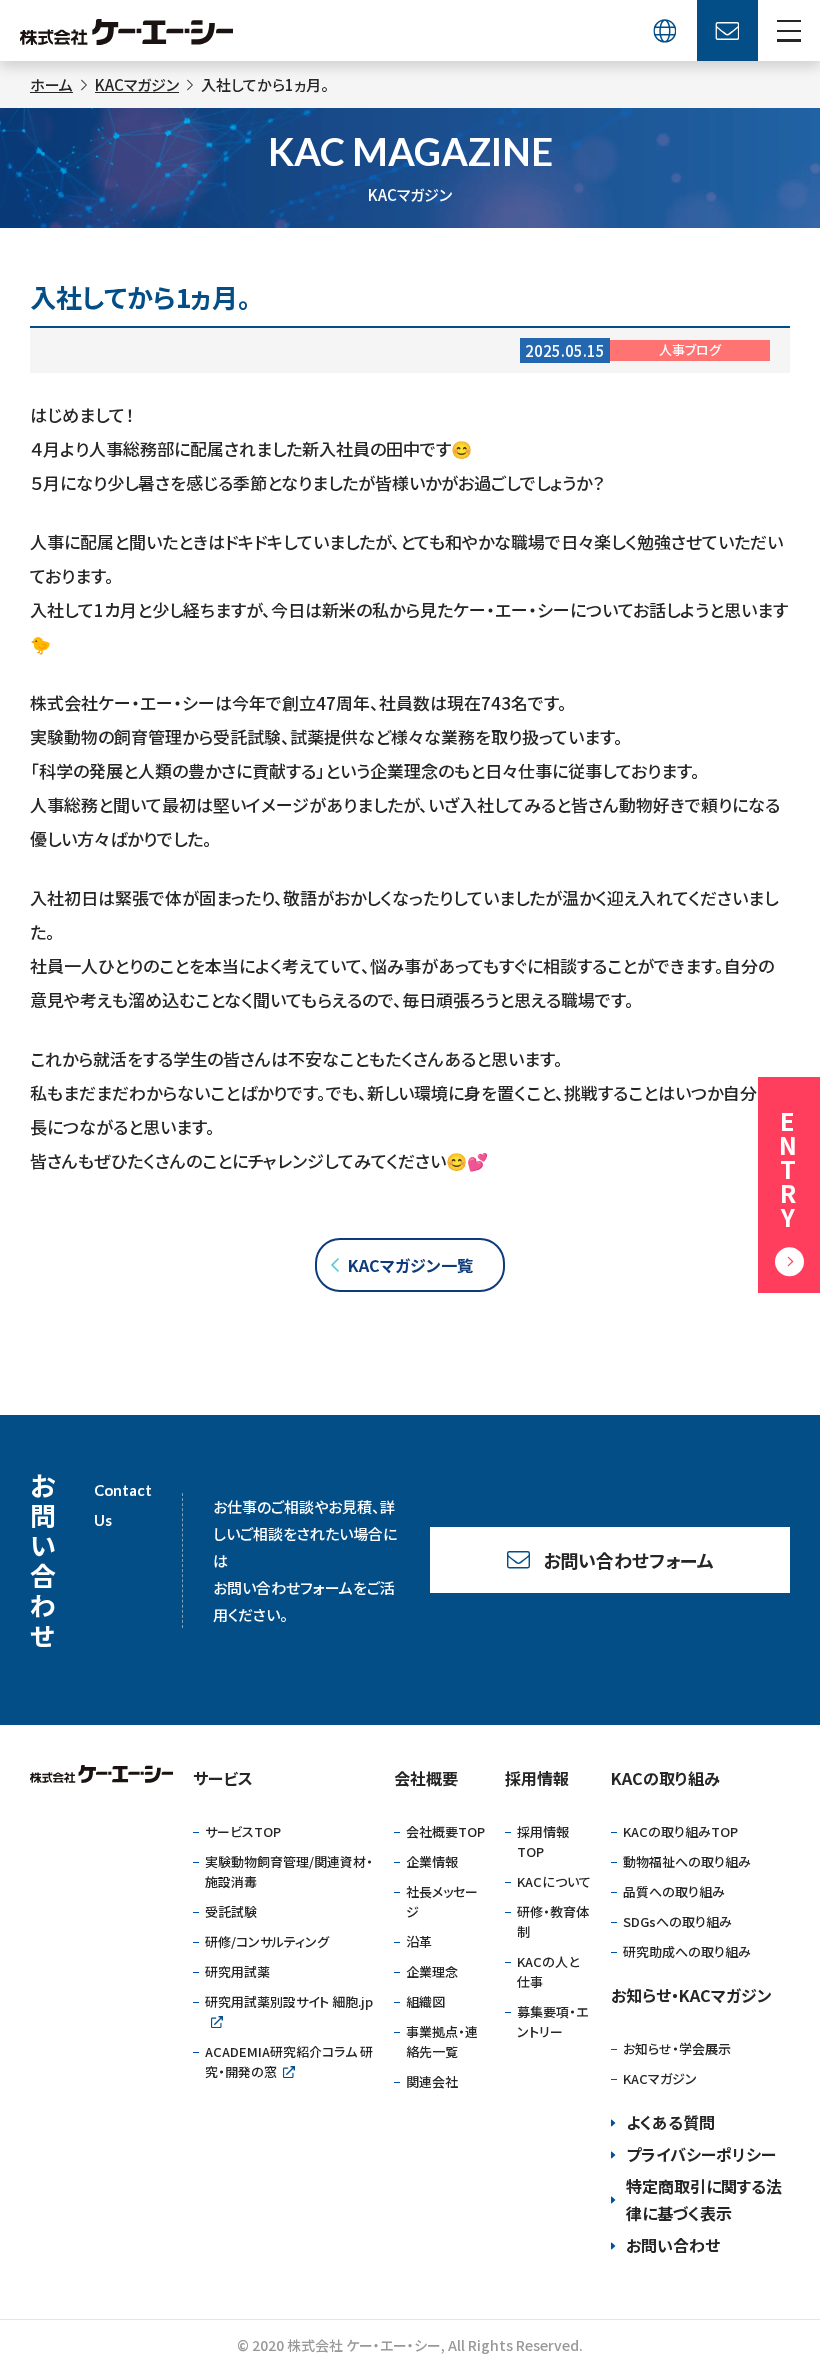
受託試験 (231, 1911)
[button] (789, 30)
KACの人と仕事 (548, 1971)
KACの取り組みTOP (680, 1831)
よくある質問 (670, 2122)
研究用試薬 (237, 1971)
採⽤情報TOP (543, 1841)
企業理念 (432, 1971)
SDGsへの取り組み (677, 1921)
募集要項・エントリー (552, 2021)
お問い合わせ (673, 2245)
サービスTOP (243, 1831)
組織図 (425, 2001)
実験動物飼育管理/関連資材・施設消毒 (289, 1871)
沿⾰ (419, 1941)
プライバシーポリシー (701, 2154)
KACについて (554, 1881)
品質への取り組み (674, 1891)
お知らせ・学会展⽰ (677, 2048)
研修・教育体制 (553, 1921)
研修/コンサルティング (267, 1941)
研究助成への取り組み (687, 1951)
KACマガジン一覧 (410, 1265)
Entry (786, 1169)
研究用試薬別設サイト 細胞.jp (289, 2001)
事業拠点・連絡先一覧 (442, 2041)
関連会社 (432, 2081)
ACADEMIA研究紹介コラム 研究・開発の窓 (289, 2061)
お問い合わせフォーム (628, 1560)
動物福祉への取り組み (687, 1861)
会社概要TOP (445, 1831)
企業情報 (432, 1861)
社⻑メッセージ (442, 1901)
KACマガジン (660, 2078)
